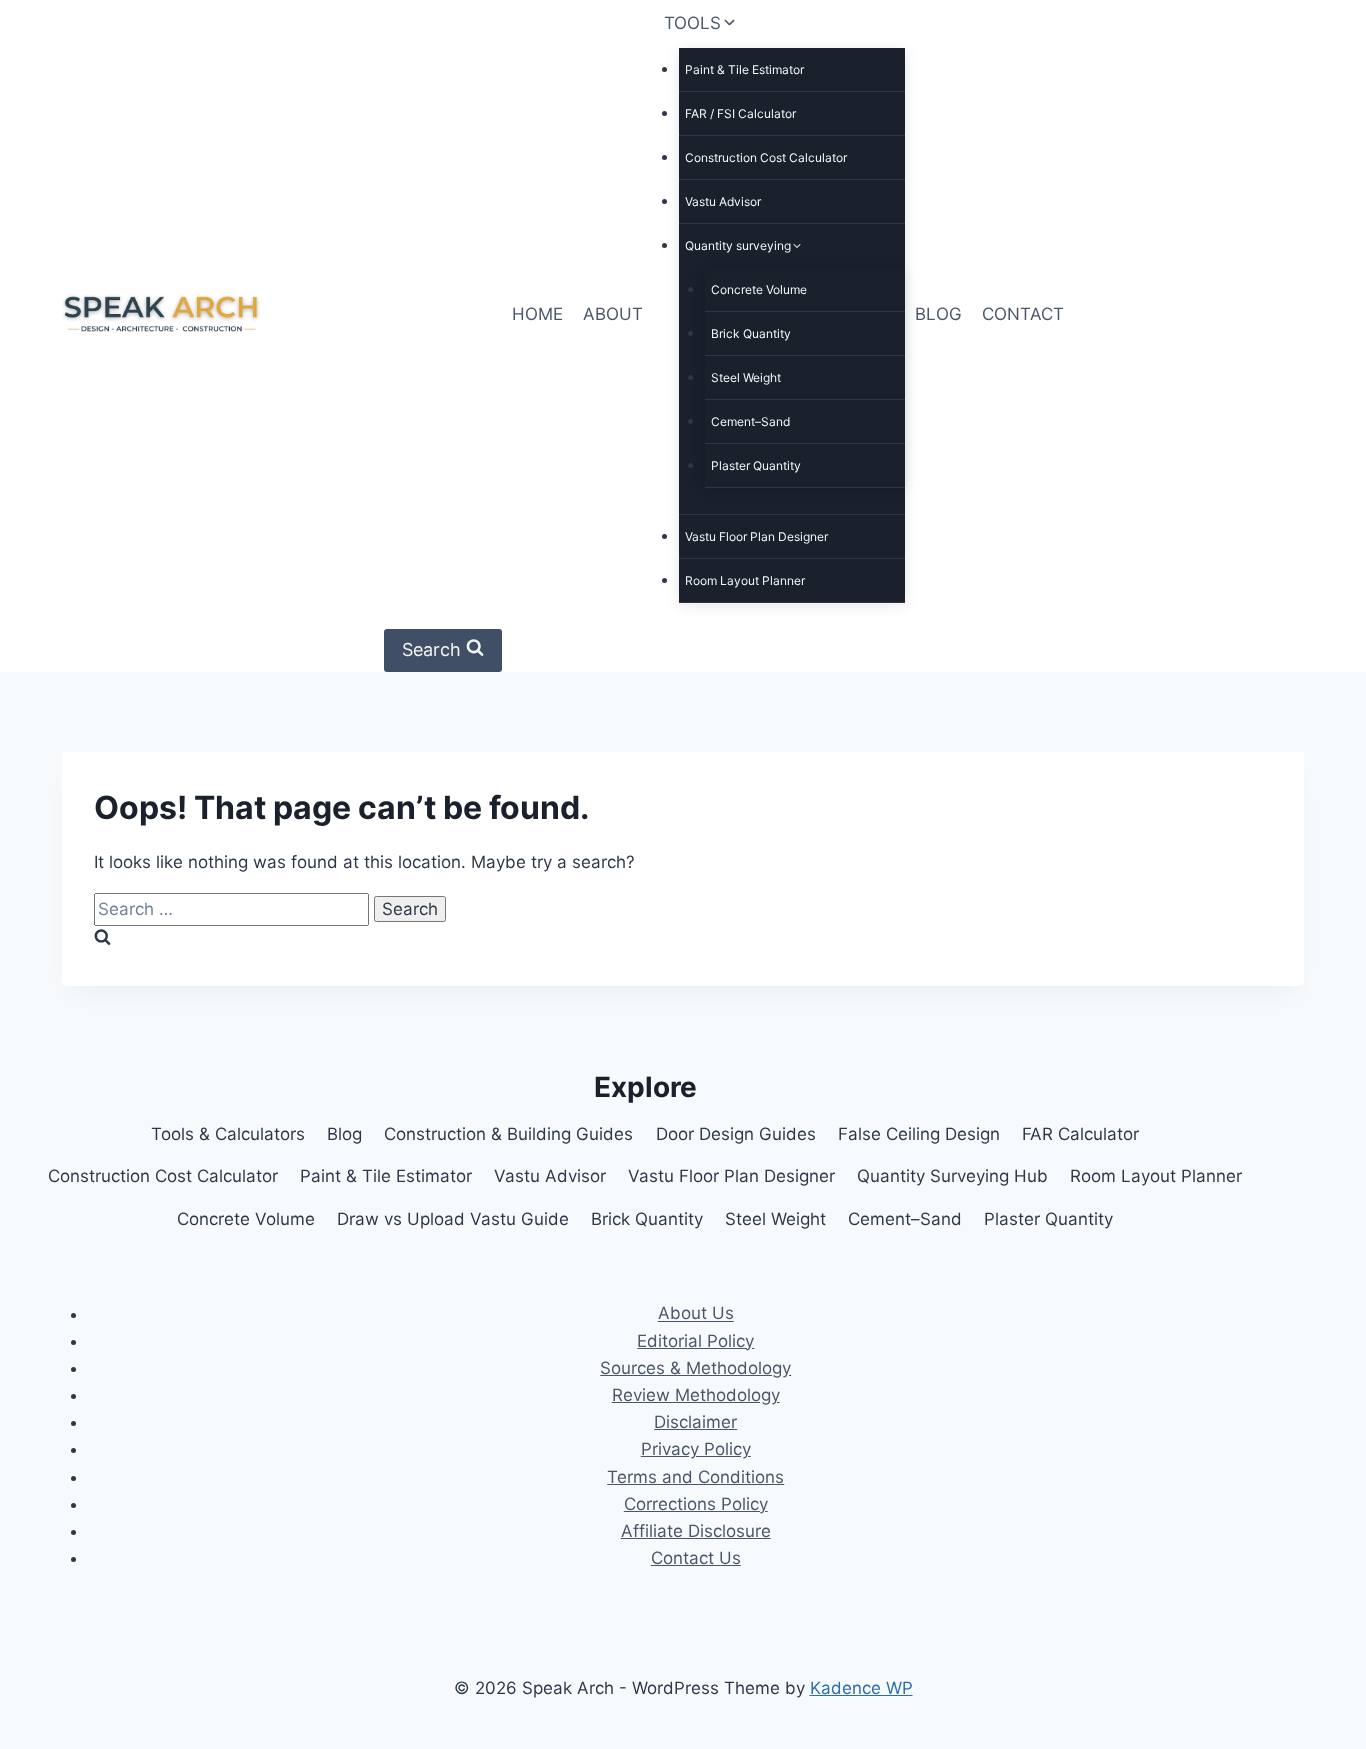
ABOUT (613, 314)
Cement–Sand (750, 421)
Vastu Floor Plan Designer (756, 536)
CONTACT (1023, 314)
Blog (344, 1134)
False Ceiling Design (919, 1134)
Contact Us (696, 1558)
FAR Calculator (1080, 1134)
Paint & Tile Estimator (744, 69)
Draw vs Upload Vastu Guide (453, 1219)
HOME (537, 314)
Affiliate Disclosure (696, 1531)
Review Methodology (696, 1395)
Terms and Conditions (695, 1477)
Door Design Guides (736, 1134)
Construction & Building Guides (508, 1134)
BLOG (938, 314)
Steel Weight (746, 377)
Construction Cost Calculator (766, 157)
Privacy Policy (696, 1449)
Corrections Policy (696, 1504)
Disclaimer (695, 1422)
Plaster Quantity (756, 465)
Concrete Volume (759, 289)
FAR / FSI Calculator (740, 113)
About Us (696, 1314)
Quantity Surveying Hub (952, 1176)
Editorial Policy (695, 1341)
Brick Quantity (751, 333)
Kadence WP (861, 1688)
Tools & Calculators (228, 1134)
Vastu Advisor (723, 201)
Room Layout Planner (745, 580)
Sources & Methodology (695, 1368)
